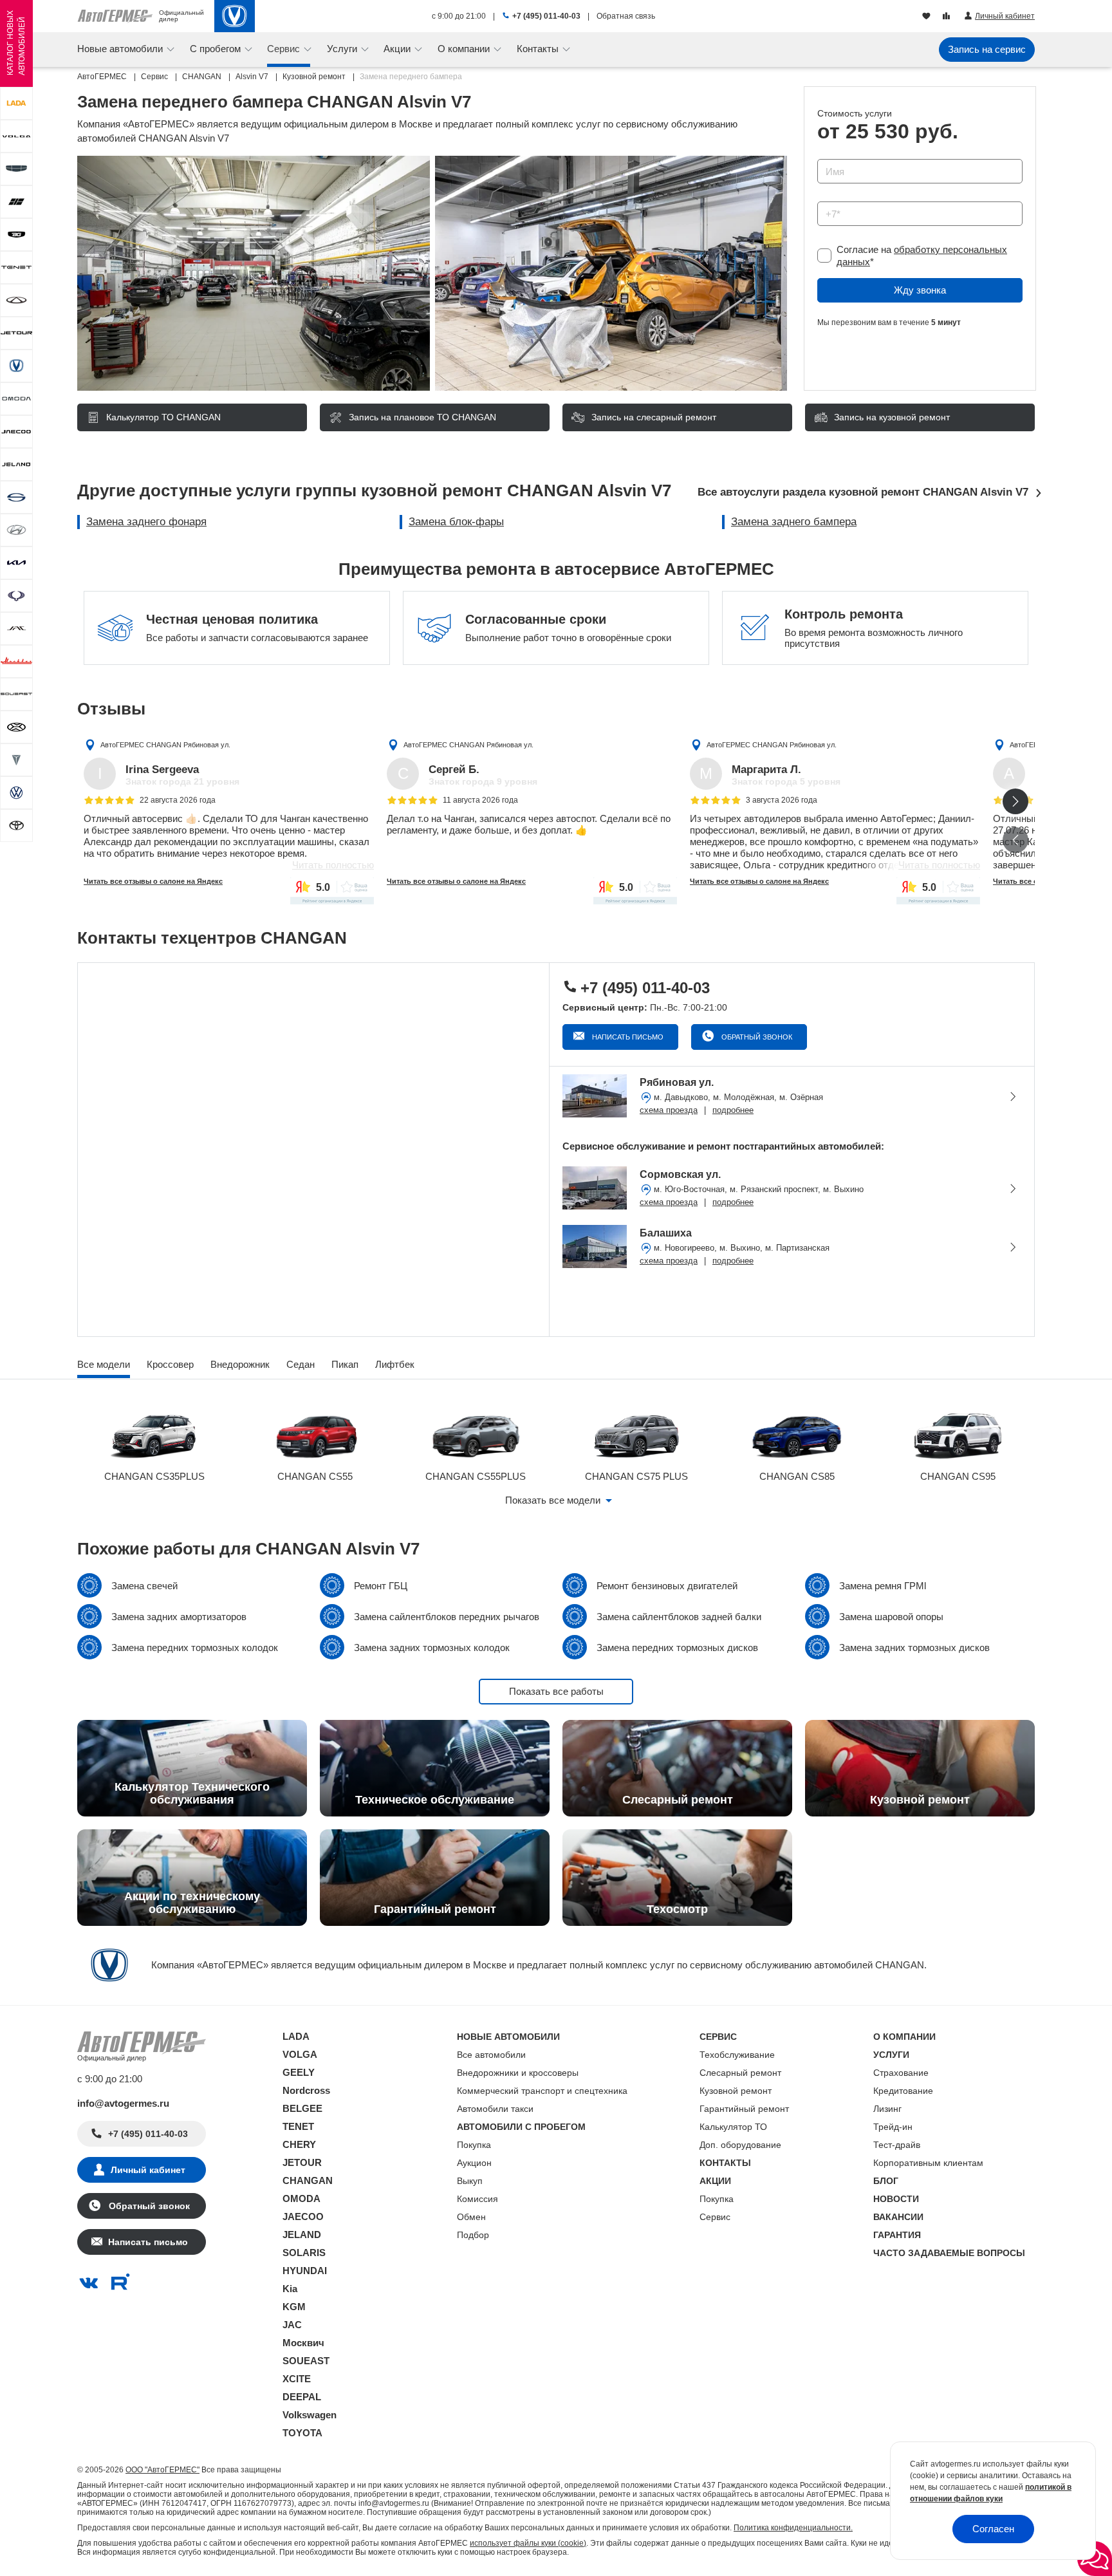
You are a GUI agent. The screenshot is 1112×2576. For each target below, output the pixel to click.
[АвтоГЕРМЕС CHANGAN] (235, 16)
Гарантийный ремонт (744, 2109)
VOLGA (300, 2054)
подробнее (733, 1110)
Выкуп (470, 2181)
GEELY (299, 2072)
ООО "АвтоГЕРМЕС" (162, 2470)
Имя (823, 155)
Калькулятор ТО (733, 2127)
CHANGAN (308, 2180)
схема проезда (669, 1110)
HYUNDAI (305, 2271)
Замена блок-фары (456, 522)
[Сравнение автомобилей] (948, 17)
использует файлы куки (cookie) (528, 2543)
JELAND (302, 2235)
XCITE (297, 2379)
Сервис (715, 2217)
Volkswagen (310, 2415)
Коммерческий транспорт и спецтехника (542, 2091)
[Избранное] (928, 17)
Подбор (473, 2235)
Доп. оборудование (740, 2145)
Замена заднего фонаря (146, 522)
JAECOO (303, 2217)
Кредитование (903, 2091)
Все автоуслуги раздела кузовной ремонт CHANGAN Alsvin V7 (863, 492)
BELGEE (302, 2108)
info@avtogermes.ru (123, 2103)
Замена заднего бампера (794, 522)
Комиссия (477, 2199)
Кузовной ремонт (736, 2091)
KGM (294, 2307)
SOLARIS (304, 2253)
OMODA (301, 2198)
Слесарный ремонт (740, 2073)
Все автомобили (491, 2055)
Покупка (474, 2145)
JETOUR (302, 2162)
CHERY (299, 2144)
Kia (290, 2289)
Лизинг (887, 2109)
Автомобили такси (495, 2109)
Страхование (901, 2073)
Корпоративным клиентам (928, 2163)
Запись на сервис (987, 49)
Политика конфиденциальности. (793, 2528)
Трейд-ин (893, 2127)
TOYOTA (302, 2433)
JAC (292, 2325)
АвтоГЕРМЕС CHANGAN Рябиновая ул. (165, 745)
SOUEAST (306, 2361)
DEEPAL (302, 2397)
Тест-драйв (897, 2145)
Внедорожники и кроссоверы (518, 2073)
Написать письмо (627, 1037)
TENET (298, 2126)
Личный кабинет (148, 2170)
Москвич (303, 2343)
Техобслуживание (737, 2055)
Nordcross (306, 2090)
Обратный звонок (756, 1037)
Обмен (471, 2217)
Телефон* (832, 197)
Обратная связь (626, 16)
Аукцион (474, 2163)
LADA (296, 2036)
